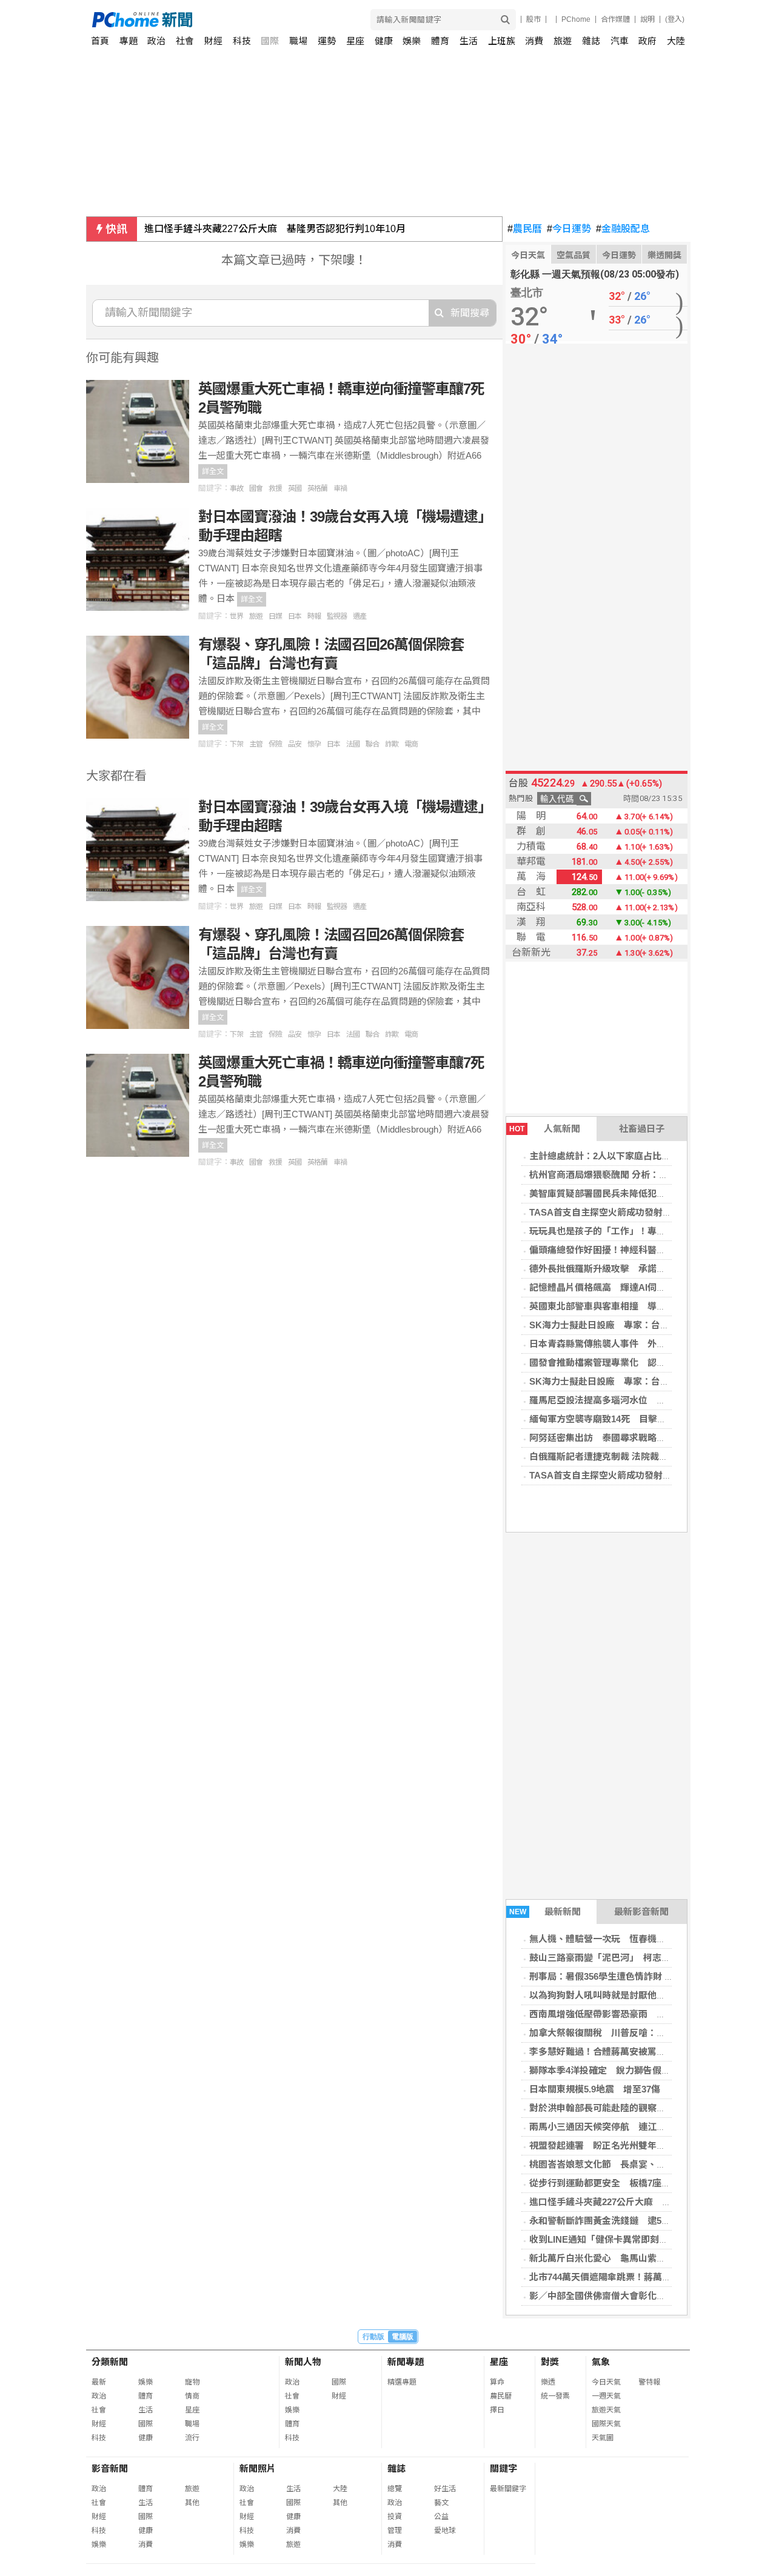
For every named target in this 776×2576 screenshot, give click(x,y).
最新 (99, 2382)
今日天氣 (528, 255)
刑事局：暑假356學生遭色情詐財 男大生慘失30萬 (629, 1976)
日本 (295, 616)
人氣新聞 (545, 1129)
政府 (647, 41)
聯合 (372, 744)
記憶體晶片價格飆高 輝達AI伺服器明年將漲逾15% (634, 1287)
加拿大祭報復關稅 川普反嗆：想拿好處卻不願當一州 (638, 2033)
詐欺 (392, 744)
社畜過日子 (642, 1129)
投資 (395, 2517)
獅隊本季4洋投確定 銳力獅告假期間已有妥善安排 (632, 2070)
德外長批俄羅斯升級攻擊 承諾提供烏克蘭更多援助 (634, 1269)
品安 (295, 744)
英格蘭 (317, 488)
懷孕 (314, 744)
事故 (236, 488)
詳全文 (213, 471)
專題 (129, 41)
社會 (185, 41)
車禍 (340, 488)
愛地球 (445, 2531)
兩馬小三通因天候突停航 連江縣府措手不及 (620, 2127)
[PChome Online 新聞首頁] (240, 20)
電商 (411, 744)
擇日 (497, 2410)
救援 (275, 488)
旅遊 (563, 41)
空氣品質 (574, 255)
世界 (236, 616)
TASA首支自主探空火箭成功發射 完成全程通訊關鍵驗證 (646, 1212)
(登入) (675, 19)
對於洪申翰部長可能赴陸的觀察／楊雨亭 (611, 2108)
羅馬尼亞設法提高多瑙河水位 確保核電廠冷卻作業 (634, 1400)
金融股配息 (623, 229)
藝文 (441, 2503)
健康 (384, 41)
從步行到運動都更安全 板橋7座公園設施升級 (623, 2183)
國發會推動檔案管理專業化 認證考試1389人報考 (630, 1363)
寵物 (192, 2382)
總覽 (395, 2489)
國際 (270, 41)
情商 (192, 2396)
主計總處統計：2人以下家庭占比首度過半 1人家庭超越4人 (650, 1156)
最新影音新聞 (641, 1912)
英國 (295, 488)
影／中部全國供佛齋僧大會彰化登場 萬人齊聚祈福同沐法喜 (652, 2296)
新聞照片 (258, 2468)
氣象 (601, 2362)
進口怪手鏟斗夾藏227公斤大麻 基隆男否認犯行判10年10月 (275, 229)
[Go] (505, 20)
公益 (441, 2517)
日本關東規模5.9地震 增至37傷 (595, 2089)
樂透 (548, 2382)
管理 (395, 2531)
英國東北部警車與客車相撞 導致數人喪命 (616, 1306)
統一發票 (555, 2396)
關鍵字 (503, 2468)
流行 (192, 2438)
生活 (469, 41)
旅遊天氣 (606, 2410)
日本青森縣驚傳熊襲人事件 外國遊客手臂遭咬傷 (629, 1344)
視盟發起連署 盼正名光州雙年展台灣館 (611, 2145)
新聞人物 (303, 2362)
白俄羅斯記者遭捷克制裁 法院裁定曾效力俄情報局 (630, 1456)
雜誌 (591, 41)
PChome (576, 19)
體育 (440, 41)
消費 (534, 41)
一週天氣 (606, 2396)
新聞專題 (406, 2362)
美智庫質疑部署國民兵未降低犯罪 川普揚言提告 (629, 1193)
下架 (236, 744)
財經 (213, 41)
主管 (256, 744)
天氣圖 (603, 2438)
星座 (355, 41)
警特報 (649, 2382)
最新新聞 (545, 1912)
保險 (275, 744)
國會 (256, 488)
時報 (314, 616)
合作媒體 (615, 19)
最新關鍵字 (508, 2489)
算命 (497, 2382)
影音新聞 (110, 2468)
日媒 (275, 616)
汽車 (620, 41)
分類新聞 (110, 2362)
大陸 (676, 41)
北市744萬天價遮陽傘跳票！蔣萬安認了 (609, 2277)
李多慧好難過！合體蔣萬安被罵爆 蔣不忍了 (620, 2052)
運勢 (327, 41)
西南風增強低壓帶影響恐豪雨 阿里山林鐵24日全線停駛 (643, 2014)
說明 (647, 19)
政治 (156, 41)
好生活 (445, 2489)
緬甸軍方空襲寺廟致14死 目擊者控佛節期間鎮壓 (630, 1419)
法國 (353, 744)
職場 (298, 41)
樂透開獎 (664, 255)
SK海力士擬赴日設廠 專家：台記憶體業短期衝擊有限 (640, 1325)
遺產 (360, 616)
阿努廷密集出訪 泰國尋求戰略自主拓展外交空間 (629, 1438)
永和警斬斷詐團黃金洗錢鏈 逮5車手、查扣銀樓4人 (634, 2221)
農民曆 (525, 229)
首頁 (100, 41)
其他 (192, 2503)
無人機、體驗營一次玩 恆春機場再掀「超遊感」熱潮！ (643, 1939)
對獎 (550, 2362)
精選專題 (402, 2382)
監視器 (337, 616)
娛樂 (412, 41)
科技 (242, 41)
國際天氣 (606, 2424)
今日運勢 (569, 229)
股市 (533, 19)
